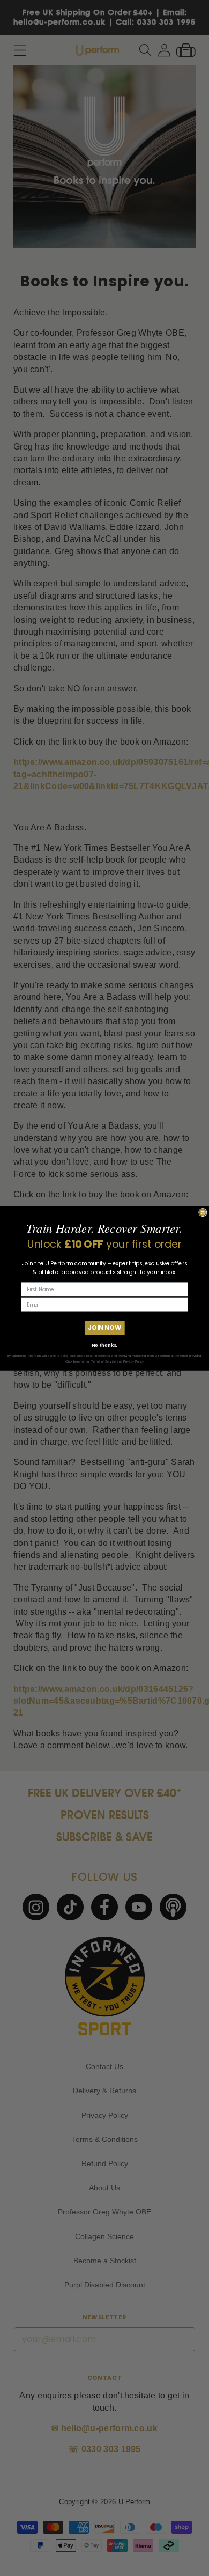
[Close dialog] (203, 1212)
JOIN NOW (104, 1327)
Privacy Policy (133, 1361)
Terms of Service (103, 1361)
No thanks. (104, 1345)
